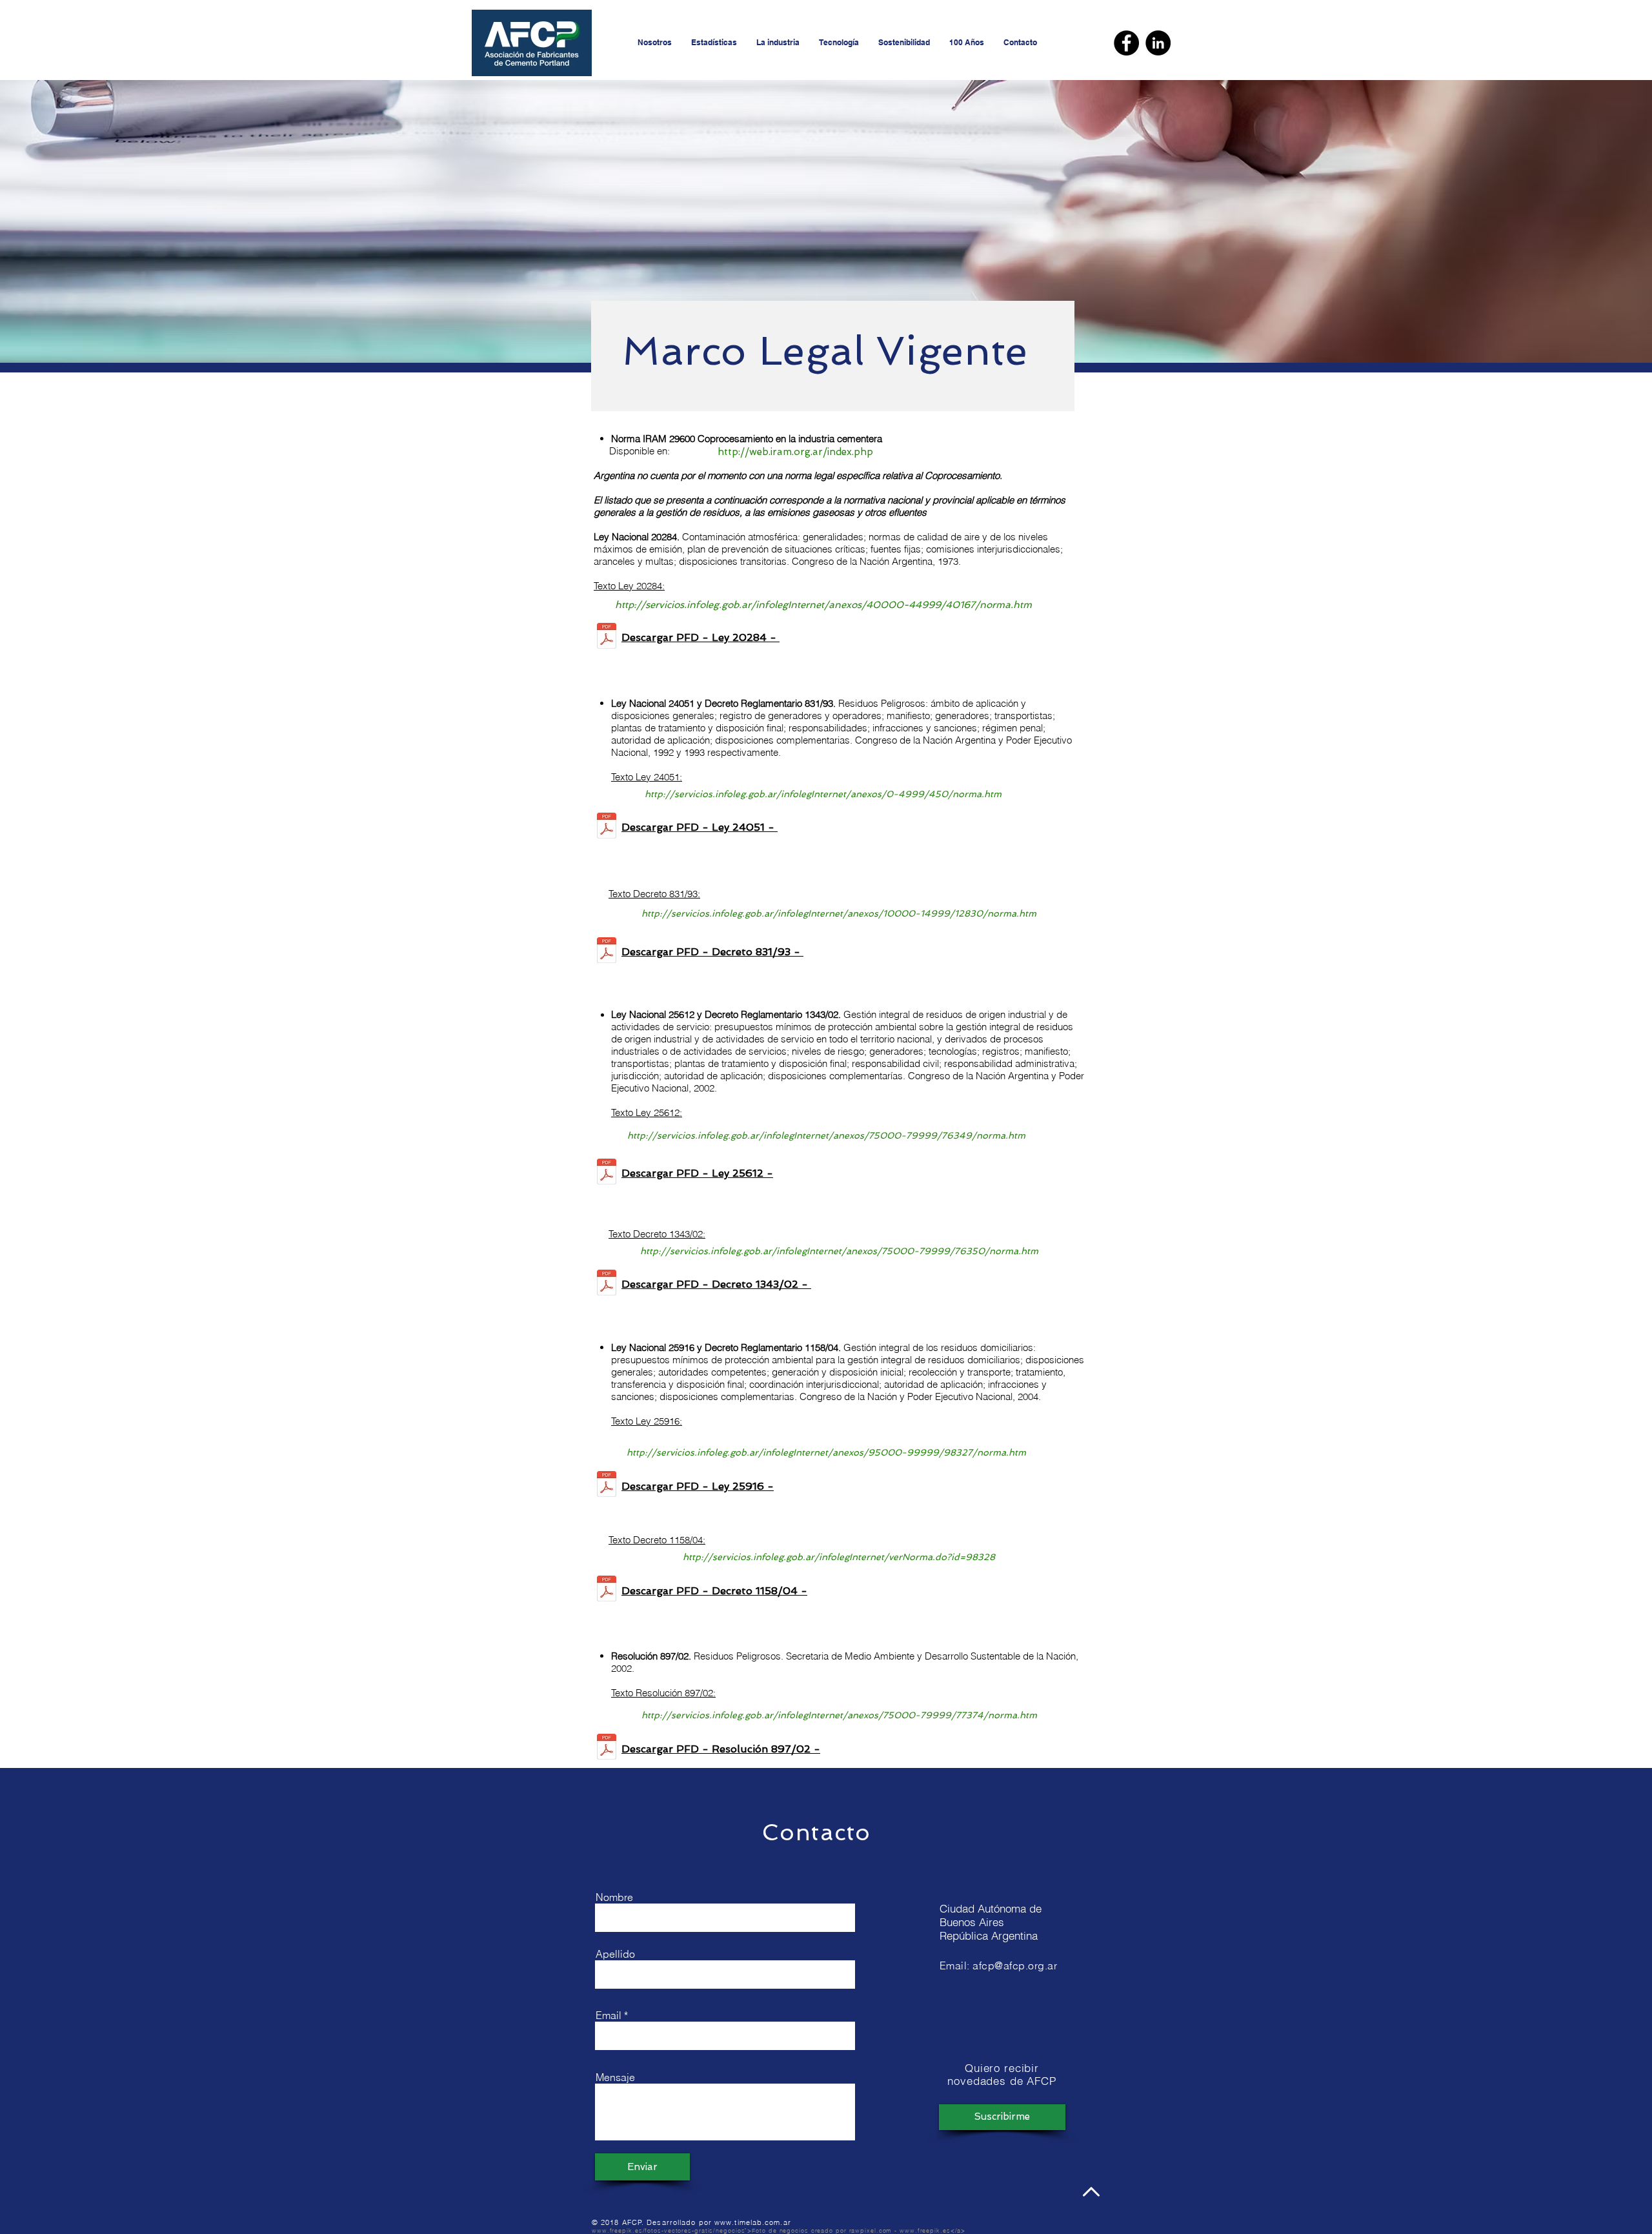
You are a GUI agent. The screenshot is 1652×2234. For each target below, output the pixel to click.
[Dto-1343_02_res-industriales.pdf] (607, 1284)
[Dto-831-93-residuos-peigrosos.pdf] (607, 952)
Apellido (615, 1954)
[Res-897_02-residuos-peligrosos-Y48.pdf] (607, 1748)
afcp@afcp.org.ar (1015, 1965)
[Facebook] (1126, 43)
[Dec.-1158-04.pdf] (607, 1590)
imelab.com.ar (764, 2222)
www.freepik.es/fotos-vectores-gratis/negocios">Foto (679, 2230)
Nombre (614, 1897)
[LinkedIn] (1158, 43)
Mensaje (615, 2077)
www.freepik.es (925, 2230)
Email (609, 2015)
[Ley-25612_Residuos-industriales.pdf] (607, 1173)
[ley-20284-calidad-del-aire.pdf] (607, 637)
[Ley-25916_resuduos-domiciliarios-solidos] (607, 1486)
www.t (726, 2222)
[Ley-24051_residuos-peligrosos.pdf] (607, 827)
